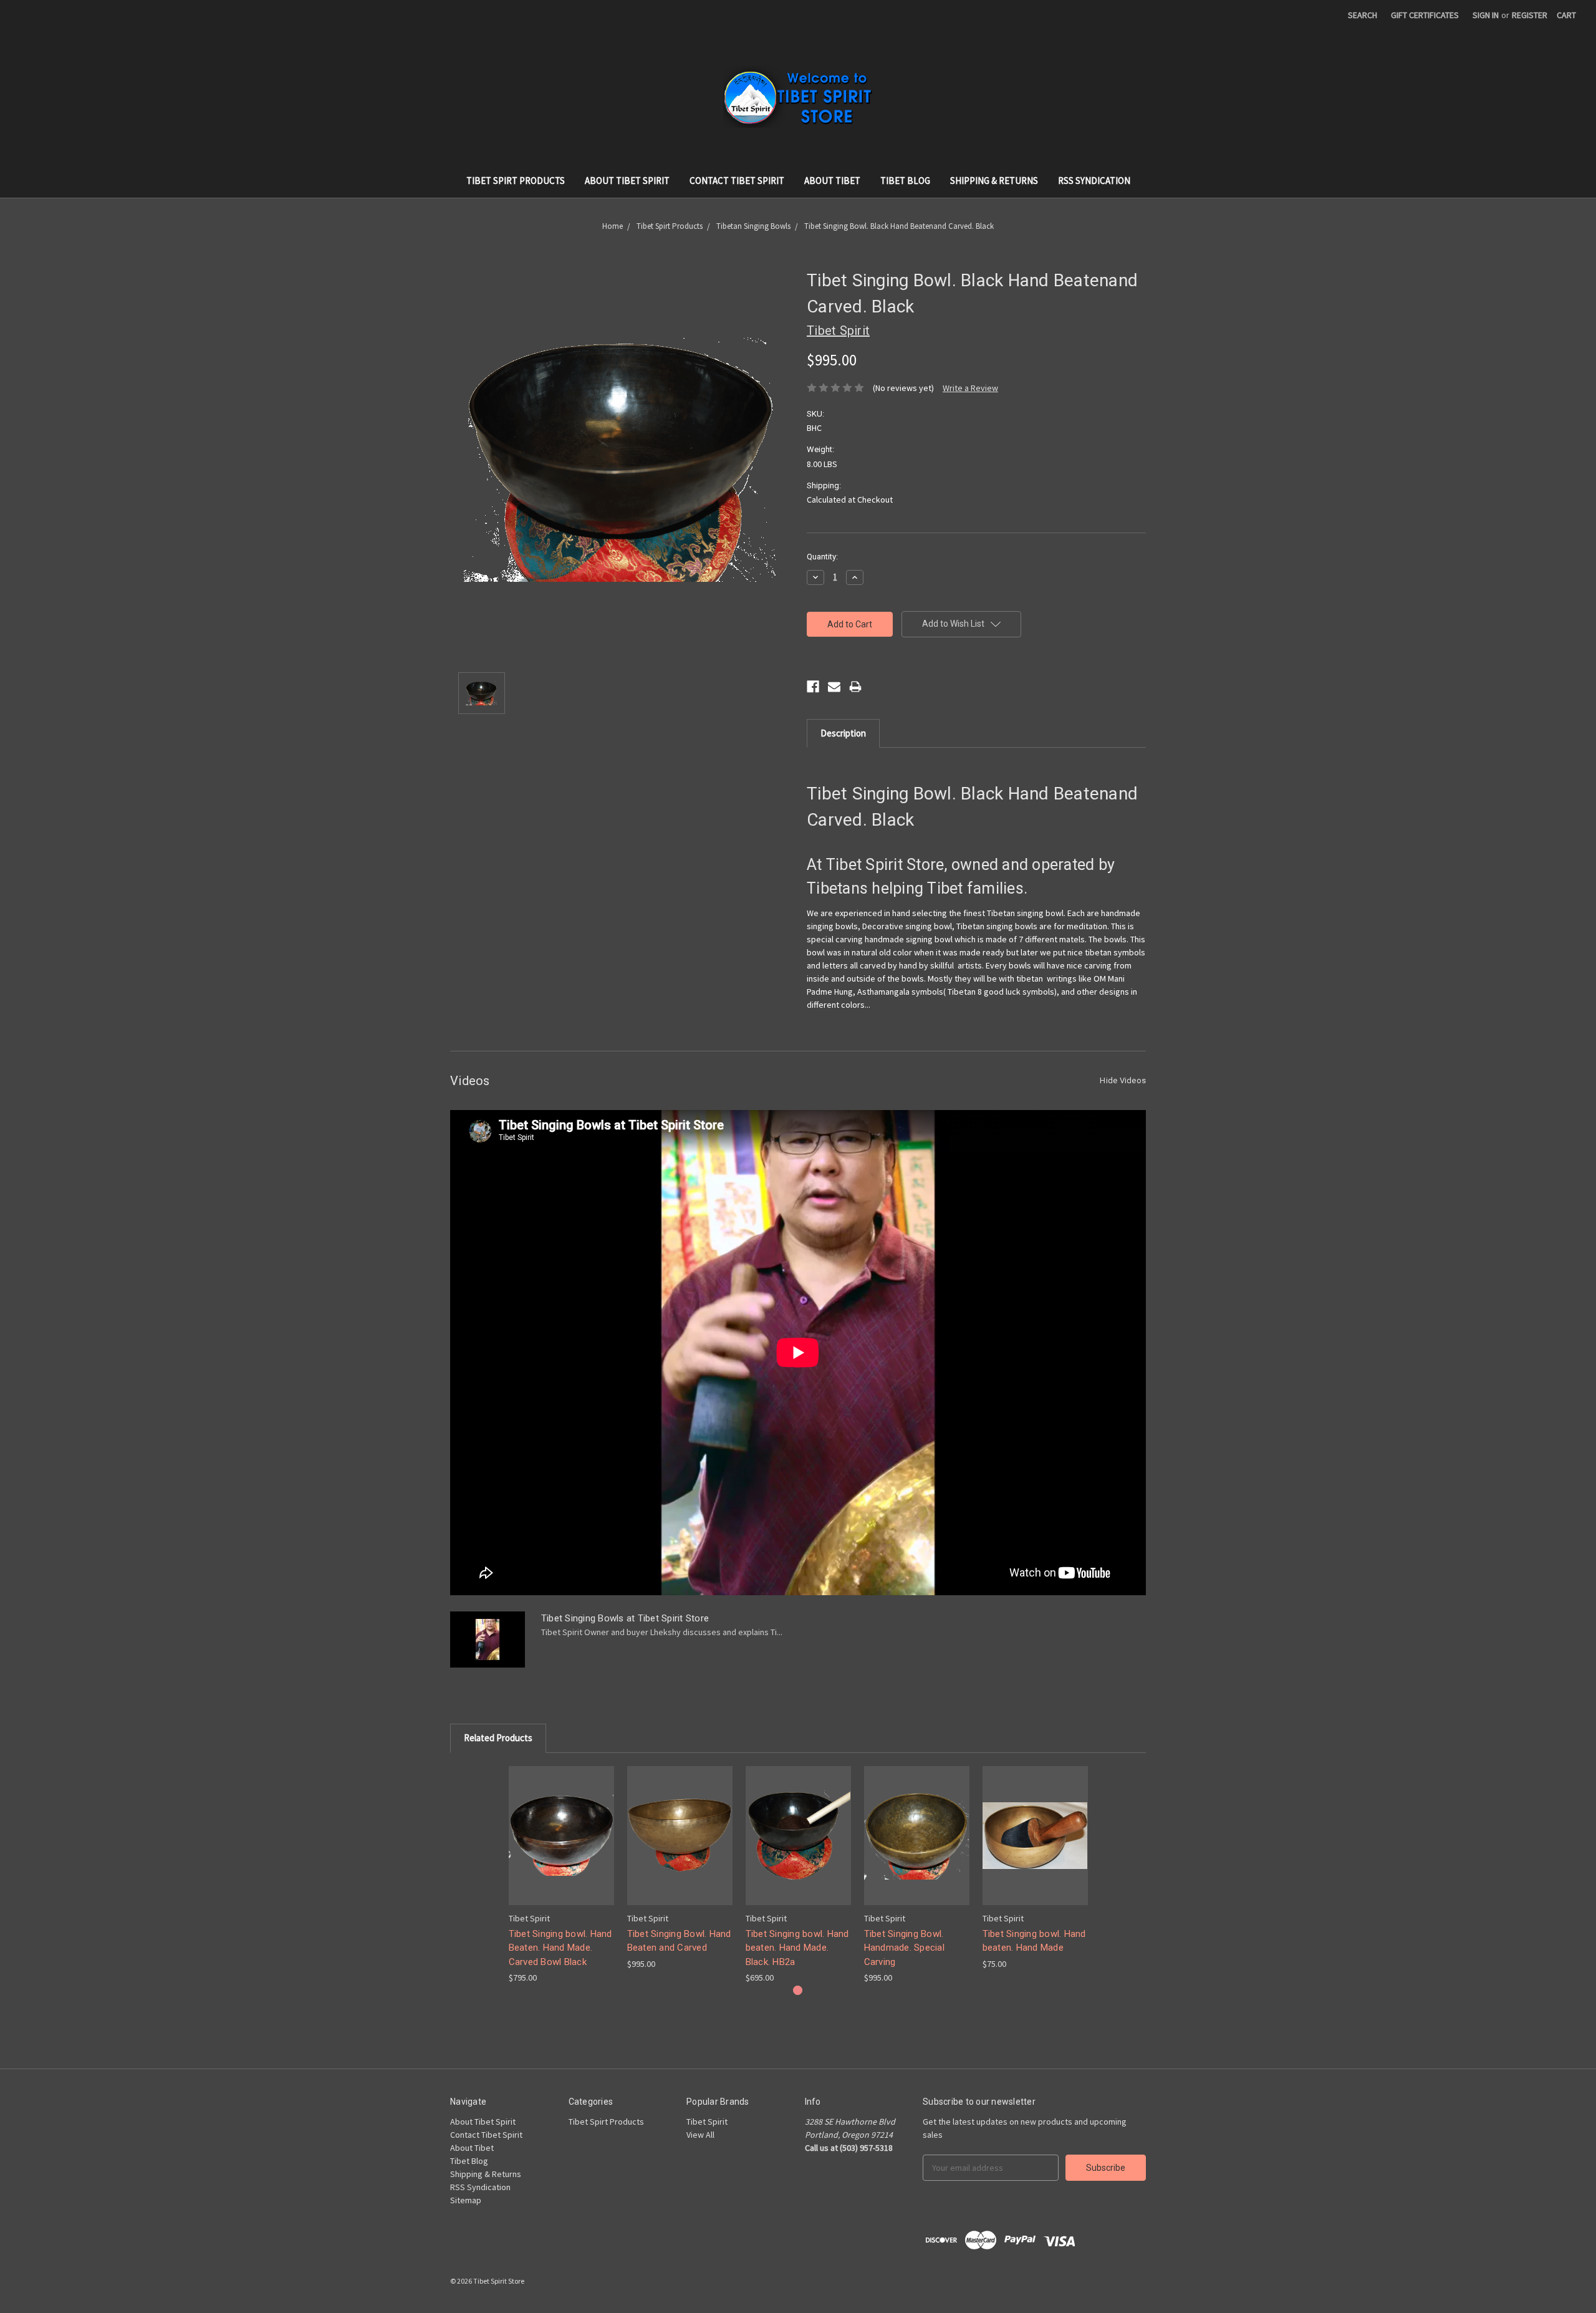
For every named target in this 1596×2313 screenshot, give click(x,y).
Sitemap (466, 2200)
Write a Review (970, 388)
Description (843, 733)
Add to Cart (561, 1846)
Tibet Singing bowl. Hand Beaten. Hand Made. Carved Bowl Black (560, 1948)
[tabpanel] (561, 1875)
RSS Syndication (1094, 181)
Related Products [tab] (498, 1738)
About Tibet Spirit (627, 181)
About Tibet (832, 181)
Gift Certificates (1425, 15)
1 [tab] (798, 1990)
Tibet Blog (905, 181)
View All (700, 2135)
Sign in (1486, 15)
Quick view (561, 1824)
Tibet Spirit (707, 2122)
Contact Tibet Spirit (737, 181)
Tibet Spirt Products (516, 181)
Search (1363, 15)
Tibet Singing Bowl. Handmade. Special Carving (904, 1948)
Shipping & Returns (994, 181)
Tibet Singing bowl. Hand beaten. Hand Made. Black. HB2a (797, 1948)
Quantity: (822, 557)
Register (1530, 15)
